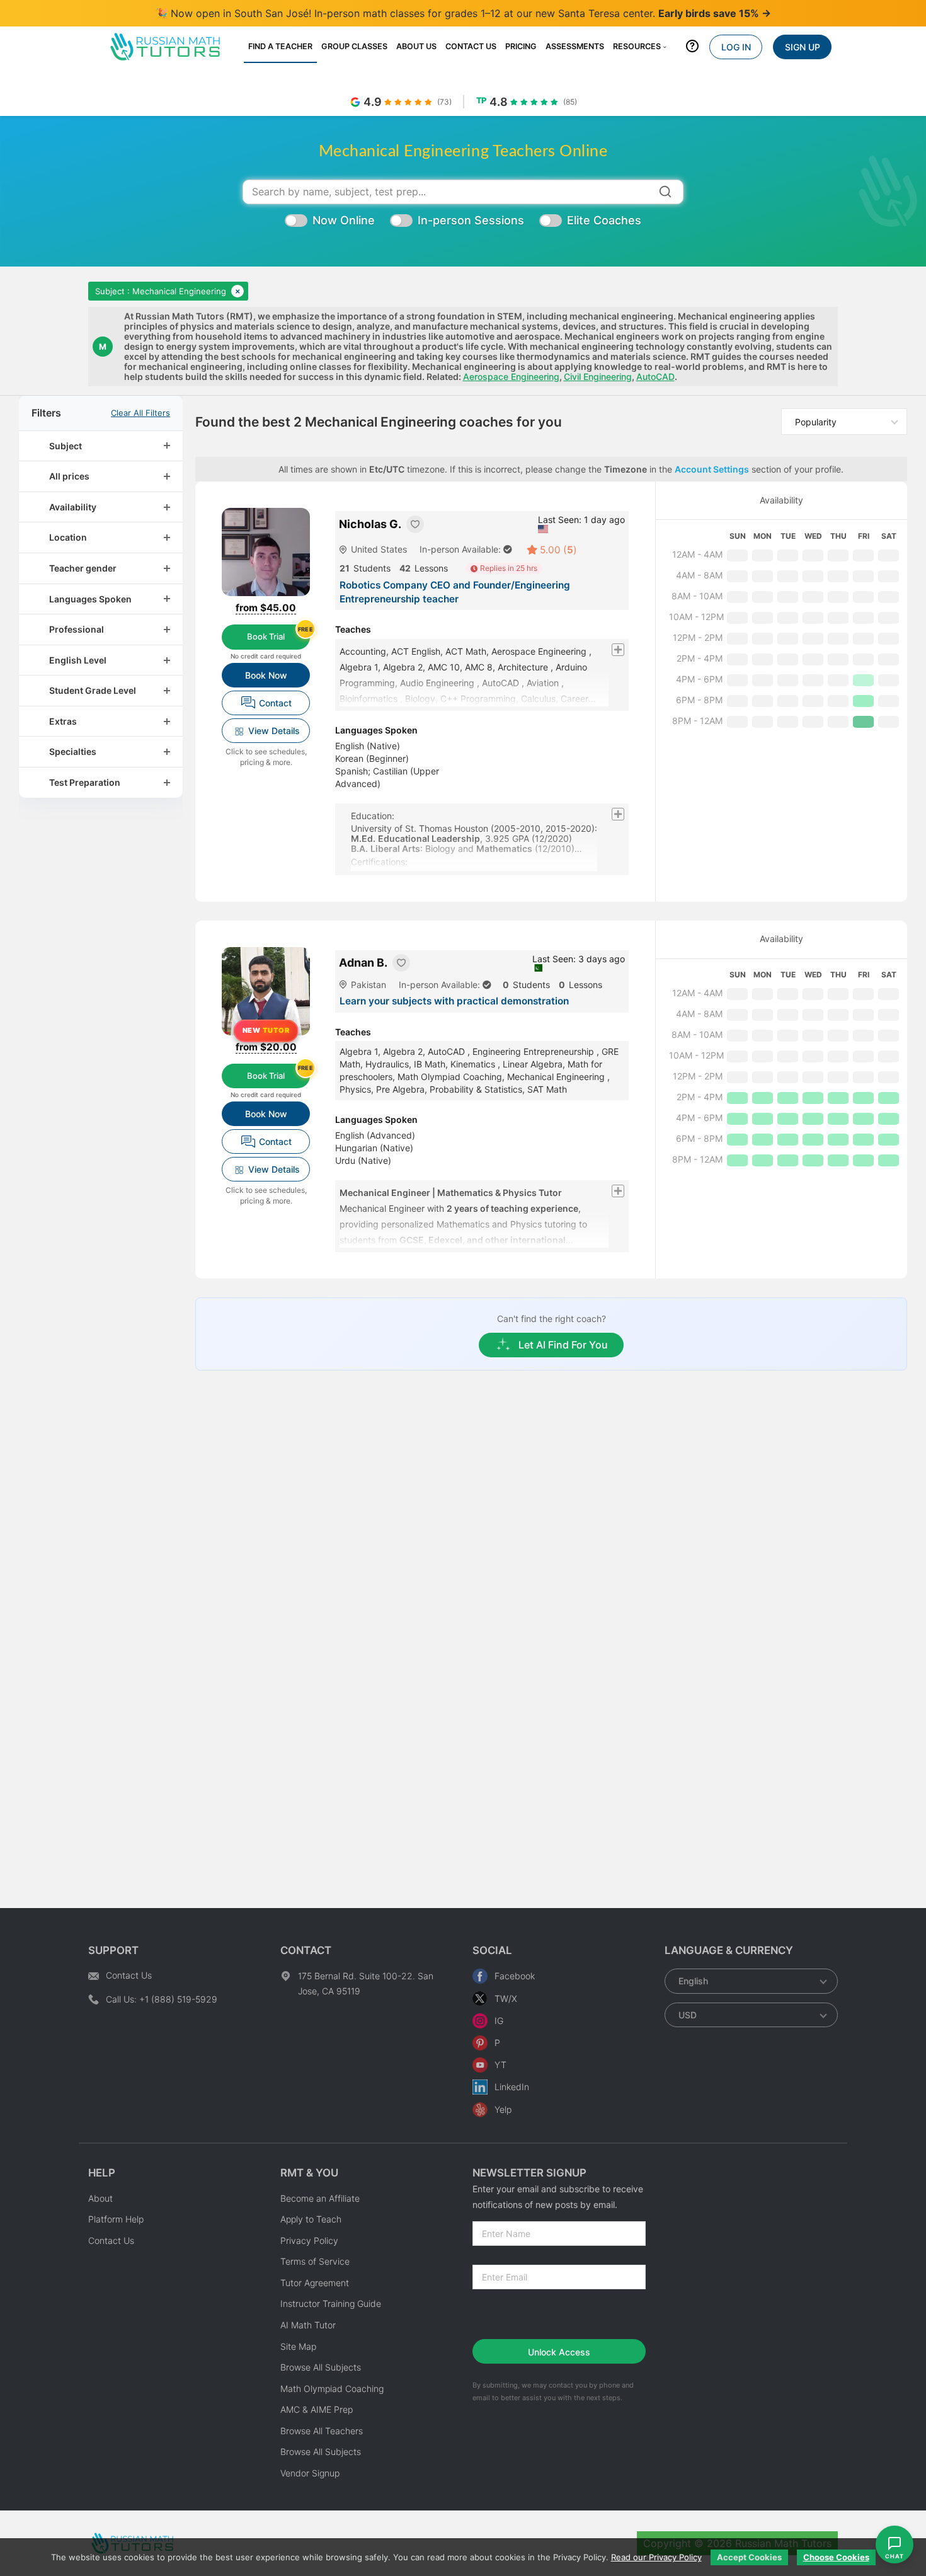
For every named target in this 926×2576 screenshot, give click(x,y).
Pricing (521, 46)
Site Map (298, 2346)
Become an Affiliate (320, 2198)
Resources (637, 46)
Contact (275, 703)
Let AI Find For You (563, 1345)
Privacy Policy (309, 2240)
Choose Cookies (836, 2557)
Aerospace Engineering (511, 377)
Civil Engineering (598, 377)
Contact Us (471, 46)
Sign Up (803, 47)
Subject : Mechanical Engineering (161, 291)
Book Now (266, 675)
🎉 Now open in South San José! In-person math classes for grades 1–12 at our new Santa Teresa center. (463, 13)
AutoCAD (655, 377)
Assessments (575, 46)
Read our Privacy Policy (656, 2557)
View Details (274, 731)
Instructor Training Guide (331, 2303)
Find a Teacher (280, 46)
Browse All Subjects (321, 2367)
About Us (416, 46)
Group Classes (354, 46)
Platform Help (116, 2219)
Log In (736, 47)
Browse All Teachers (322, 2431)
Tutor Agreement (315, 2283)
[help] (692, 49)
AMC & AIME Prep (317, 2409)
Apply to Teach (311, 2219)
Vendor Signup (310, 2473)
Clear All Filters (140, 413)
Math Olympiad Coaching (332, 2389)
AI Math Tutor (308, 2325)
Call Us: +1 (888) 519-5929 (162, 1999)
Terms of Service (315, 2261)
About (100, 2198)
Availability (781, 500)
